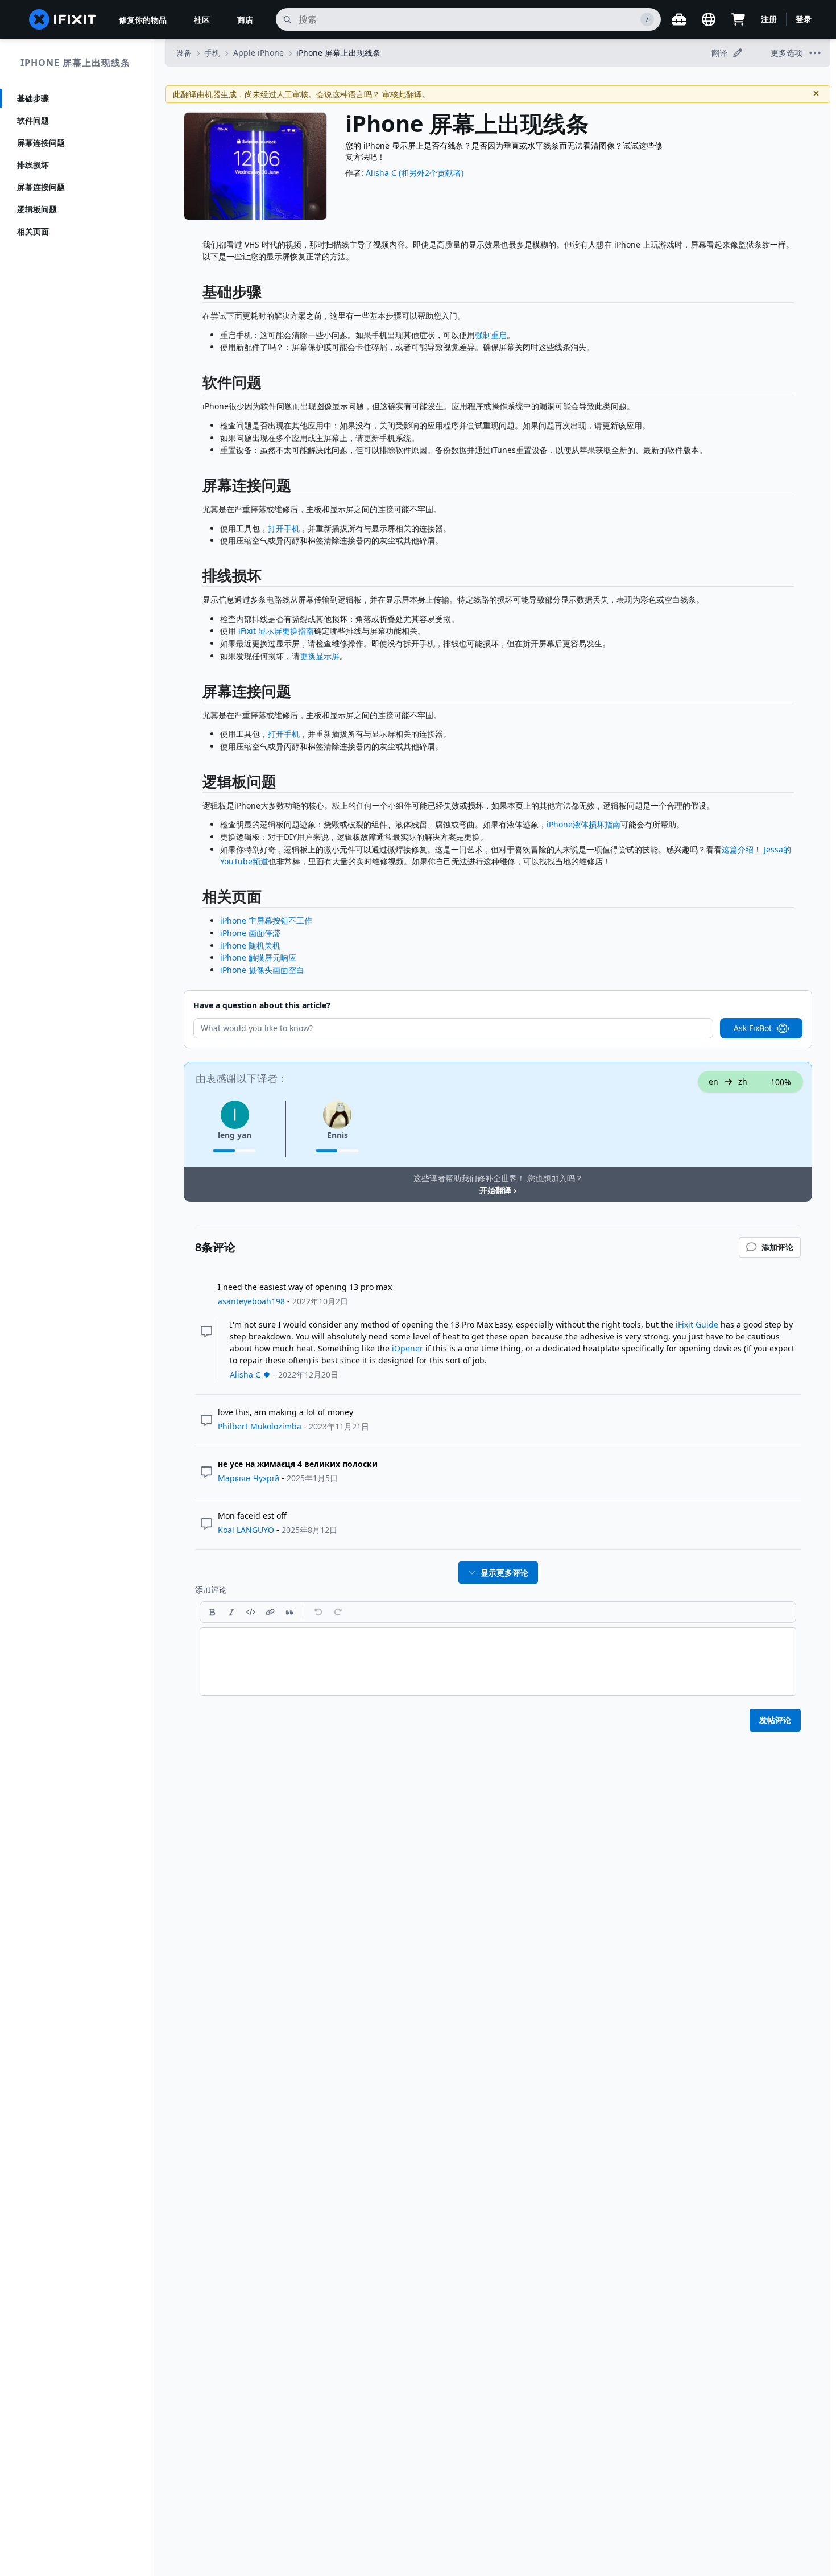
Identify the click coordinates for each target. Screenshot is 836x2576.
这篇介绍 (738, 849)
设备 (184, 53)
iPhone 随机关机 (250, 945)
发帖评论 (775, 1720)
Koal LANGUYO (246, 1530)
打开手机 (284, 528)
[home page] (63, 19)
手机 (212, 53)
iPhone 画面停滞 (250, 933)
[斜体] (231, 1612)
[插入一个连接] (270, 1612)
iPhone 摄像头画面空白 (262, 970)
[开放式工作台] (679, 19)
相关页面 (33, 231)
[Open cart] (738, 19)
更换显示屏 (320, 656)
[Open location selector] (709, 19)
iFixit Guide (697, 1324)
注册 (769, 19)
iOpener (407, 1348)
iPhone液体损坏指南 (583, 824)
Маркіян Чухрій (249, 1478)
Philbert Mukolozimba (260, 1426)
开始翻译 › (498, 1190)
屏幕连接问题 (41, 143)
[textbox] (498, 1662)
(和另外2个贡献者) (431, 173)
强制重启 (491, 335)
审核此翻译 (402, 94)
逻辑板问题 (37, 209)
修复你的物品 (143, 20)
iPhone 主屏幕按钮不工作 (266, 920)
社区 (202, 20)
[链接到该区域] (197, 294)
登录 (804, 19)
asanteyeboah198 (251, 1301)
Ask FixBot (753, 1028)
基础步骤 (33, 98)
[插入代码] (251, 1612)
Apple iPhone (258, 53)
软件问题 (33, 120)
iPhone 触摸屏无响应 (258, 957)
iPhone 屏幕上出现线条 (75, 63)
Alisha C (381, 173)
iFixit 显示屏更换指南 (276, 631)
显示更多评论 (504, 1573)
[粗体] (212, 1612)
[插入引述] (289, 1612)
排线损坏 (33, 165)
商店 (245, 20)
